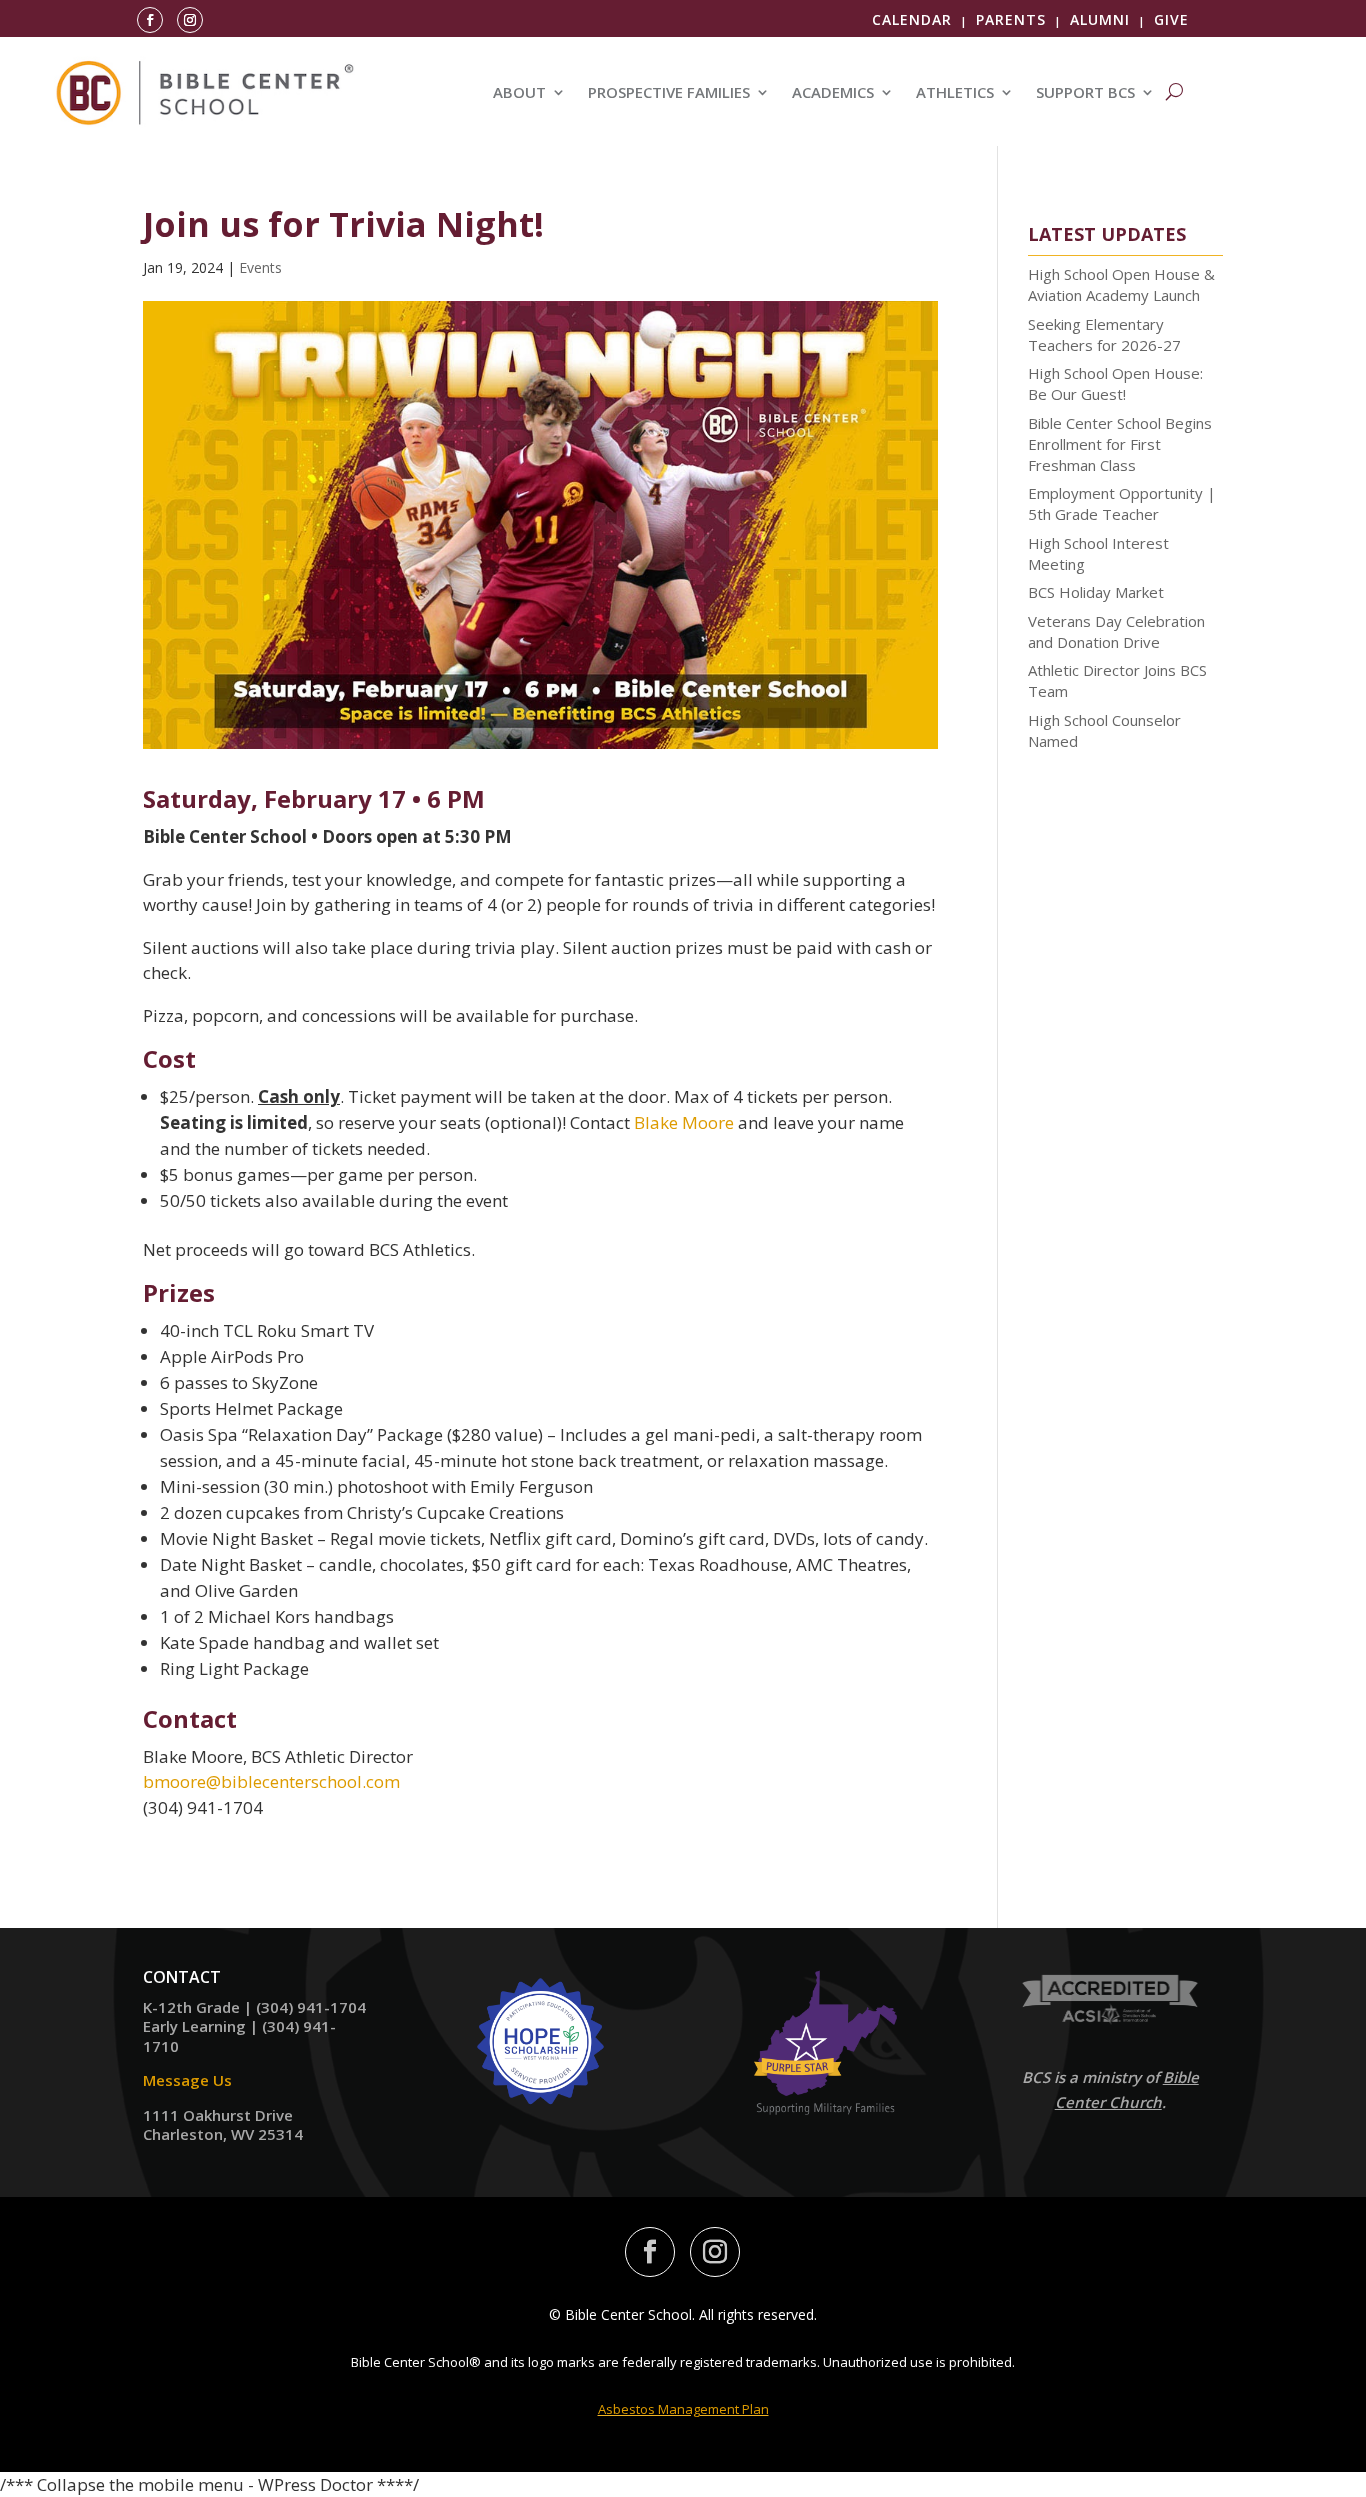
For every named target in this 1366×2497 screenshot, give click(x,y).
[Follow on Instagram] (190, 20)
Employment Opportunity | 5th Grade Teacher (1122, 503)
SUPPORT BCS (1085, 93)
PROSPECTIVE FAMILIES (669, 93)
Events (260, 267)
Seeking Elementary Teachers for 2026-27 (1104, 334)
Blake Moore (684, 1122)
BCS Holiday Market (1096, 592)
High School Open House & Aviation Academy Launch (1121, 284)
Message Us (187, 2080)
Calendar (912, 19)
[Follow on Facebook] (150, 20)
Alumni (1100, 19)
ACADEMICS (833, 93)
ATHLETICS (955, 93)
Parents (1011, 19)
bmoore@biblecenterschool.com (271, 1781)
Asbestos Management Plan (683, 2409)
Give (1171, 19)
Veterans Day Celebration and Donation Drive (1116, 631)
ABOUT (519, 93)
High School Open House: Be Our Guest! (1115, 383)
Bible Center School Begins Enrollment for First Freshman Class (1120, 444)
